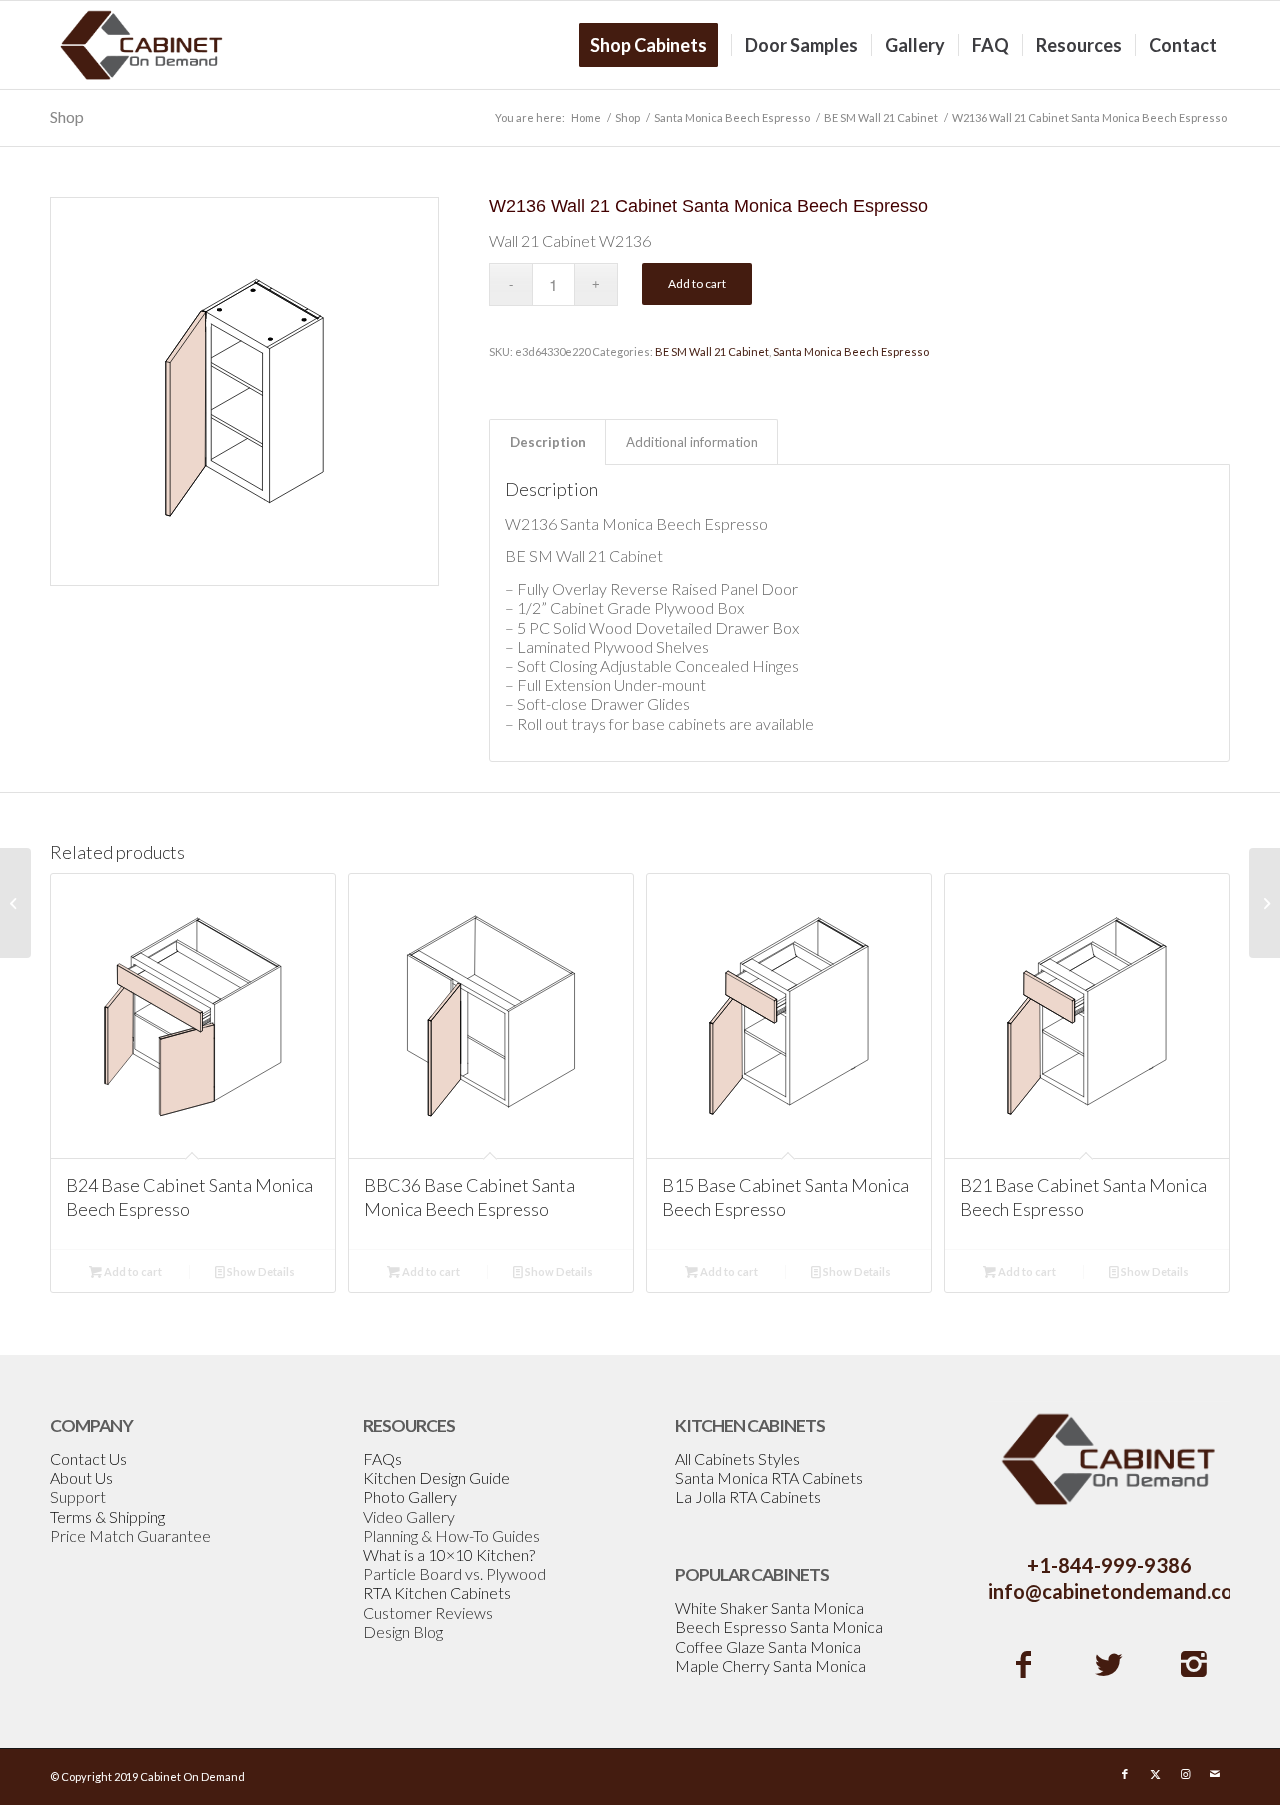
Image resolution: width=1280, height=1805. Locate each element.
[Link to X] (1155, 1774)
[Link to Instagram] (1185, 1774)
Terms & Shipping (107, 1516)
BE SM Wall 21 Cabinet (712, 351)
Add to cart (697, 283)
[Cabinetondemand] (142, 45)
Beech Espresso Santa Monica (779, 1626)
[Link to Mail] (1215, 1774)
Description (548, 442)
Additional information (692, 442)
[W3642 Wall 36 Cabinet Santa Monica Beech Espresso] (1264, 903)
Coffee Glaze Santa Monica (768, 1646)
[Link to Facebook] (1125, 1774)
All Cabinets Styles (737, 1458)
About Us (81, 1477)
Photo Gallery (410, 1496)
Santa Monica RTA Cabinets (769, 1477)
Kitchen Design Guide (436, 1477)
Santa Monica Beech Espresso (851, 351)
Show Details (260, 1271)
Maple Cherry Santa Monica (770, 1665)
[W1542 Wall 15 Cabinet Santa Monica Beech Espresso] (15, 903)
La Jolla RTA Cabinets (748, 1496)
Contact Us (88, 1458)
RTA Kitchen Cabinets (437, 1592)
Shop (67, 116)
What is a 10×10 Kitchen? (449, 1554)
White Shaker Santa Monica (769, 1607)
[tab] (547, 442)
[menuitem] (655, 45)
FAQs (382, 1458)
